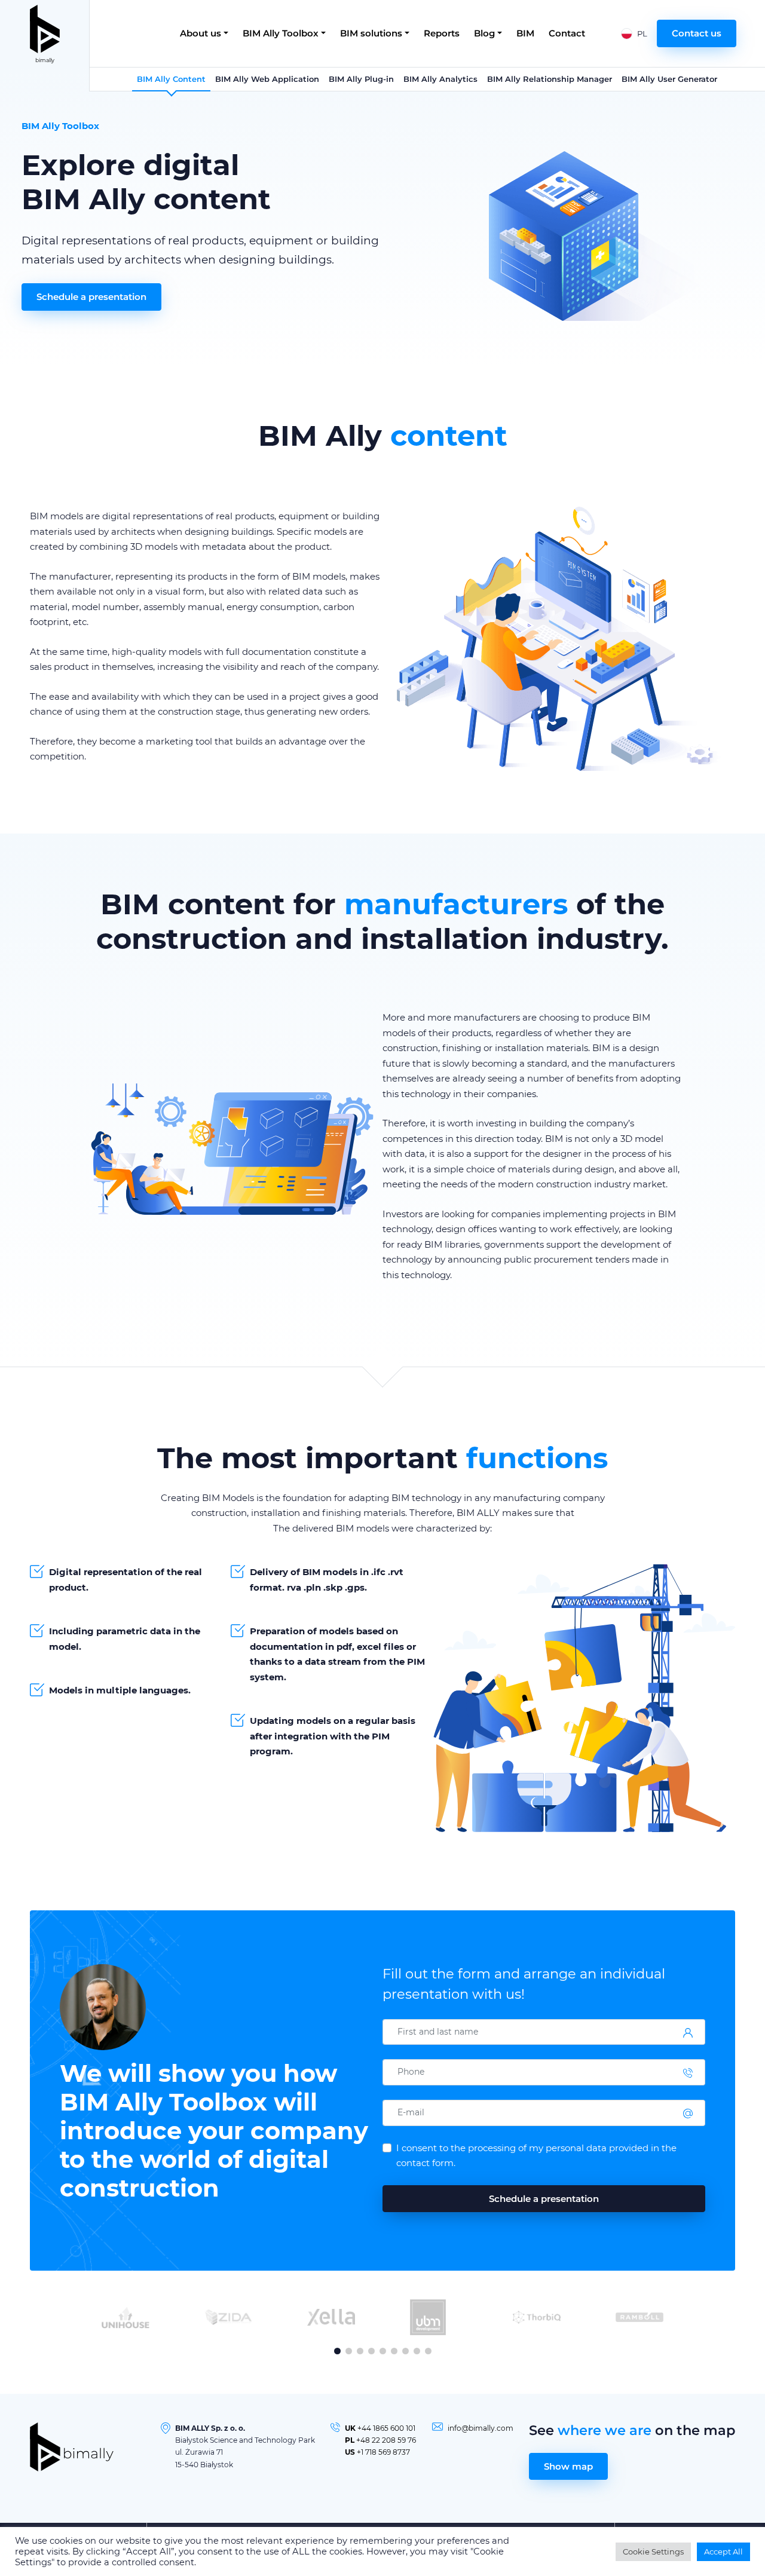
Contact (567, 33)
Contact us (697, 33)
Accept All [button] (723, 2552)
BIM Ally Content (171, 79)
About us (201, 33)
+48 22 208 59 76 (386, 2440)
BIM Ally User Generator (669, 79)
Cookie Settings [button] (653, 2552)
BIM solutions (371, 33)
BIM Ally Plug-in (361, 79)
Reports (442, 33)
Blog (484, 33)
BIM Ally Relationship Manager (550, 79)
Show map (568, 2466)
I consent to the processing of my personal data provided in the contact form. (536, 2156)
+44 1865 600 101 (386, 2428)
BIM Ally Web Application (267, 79)
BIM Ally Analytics (440, 79)
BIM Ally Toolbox (281, 33)
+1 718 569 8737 (383, 2452)
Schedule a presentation (91, 297)
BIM (525, 33)
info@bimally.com (481, 2428)
